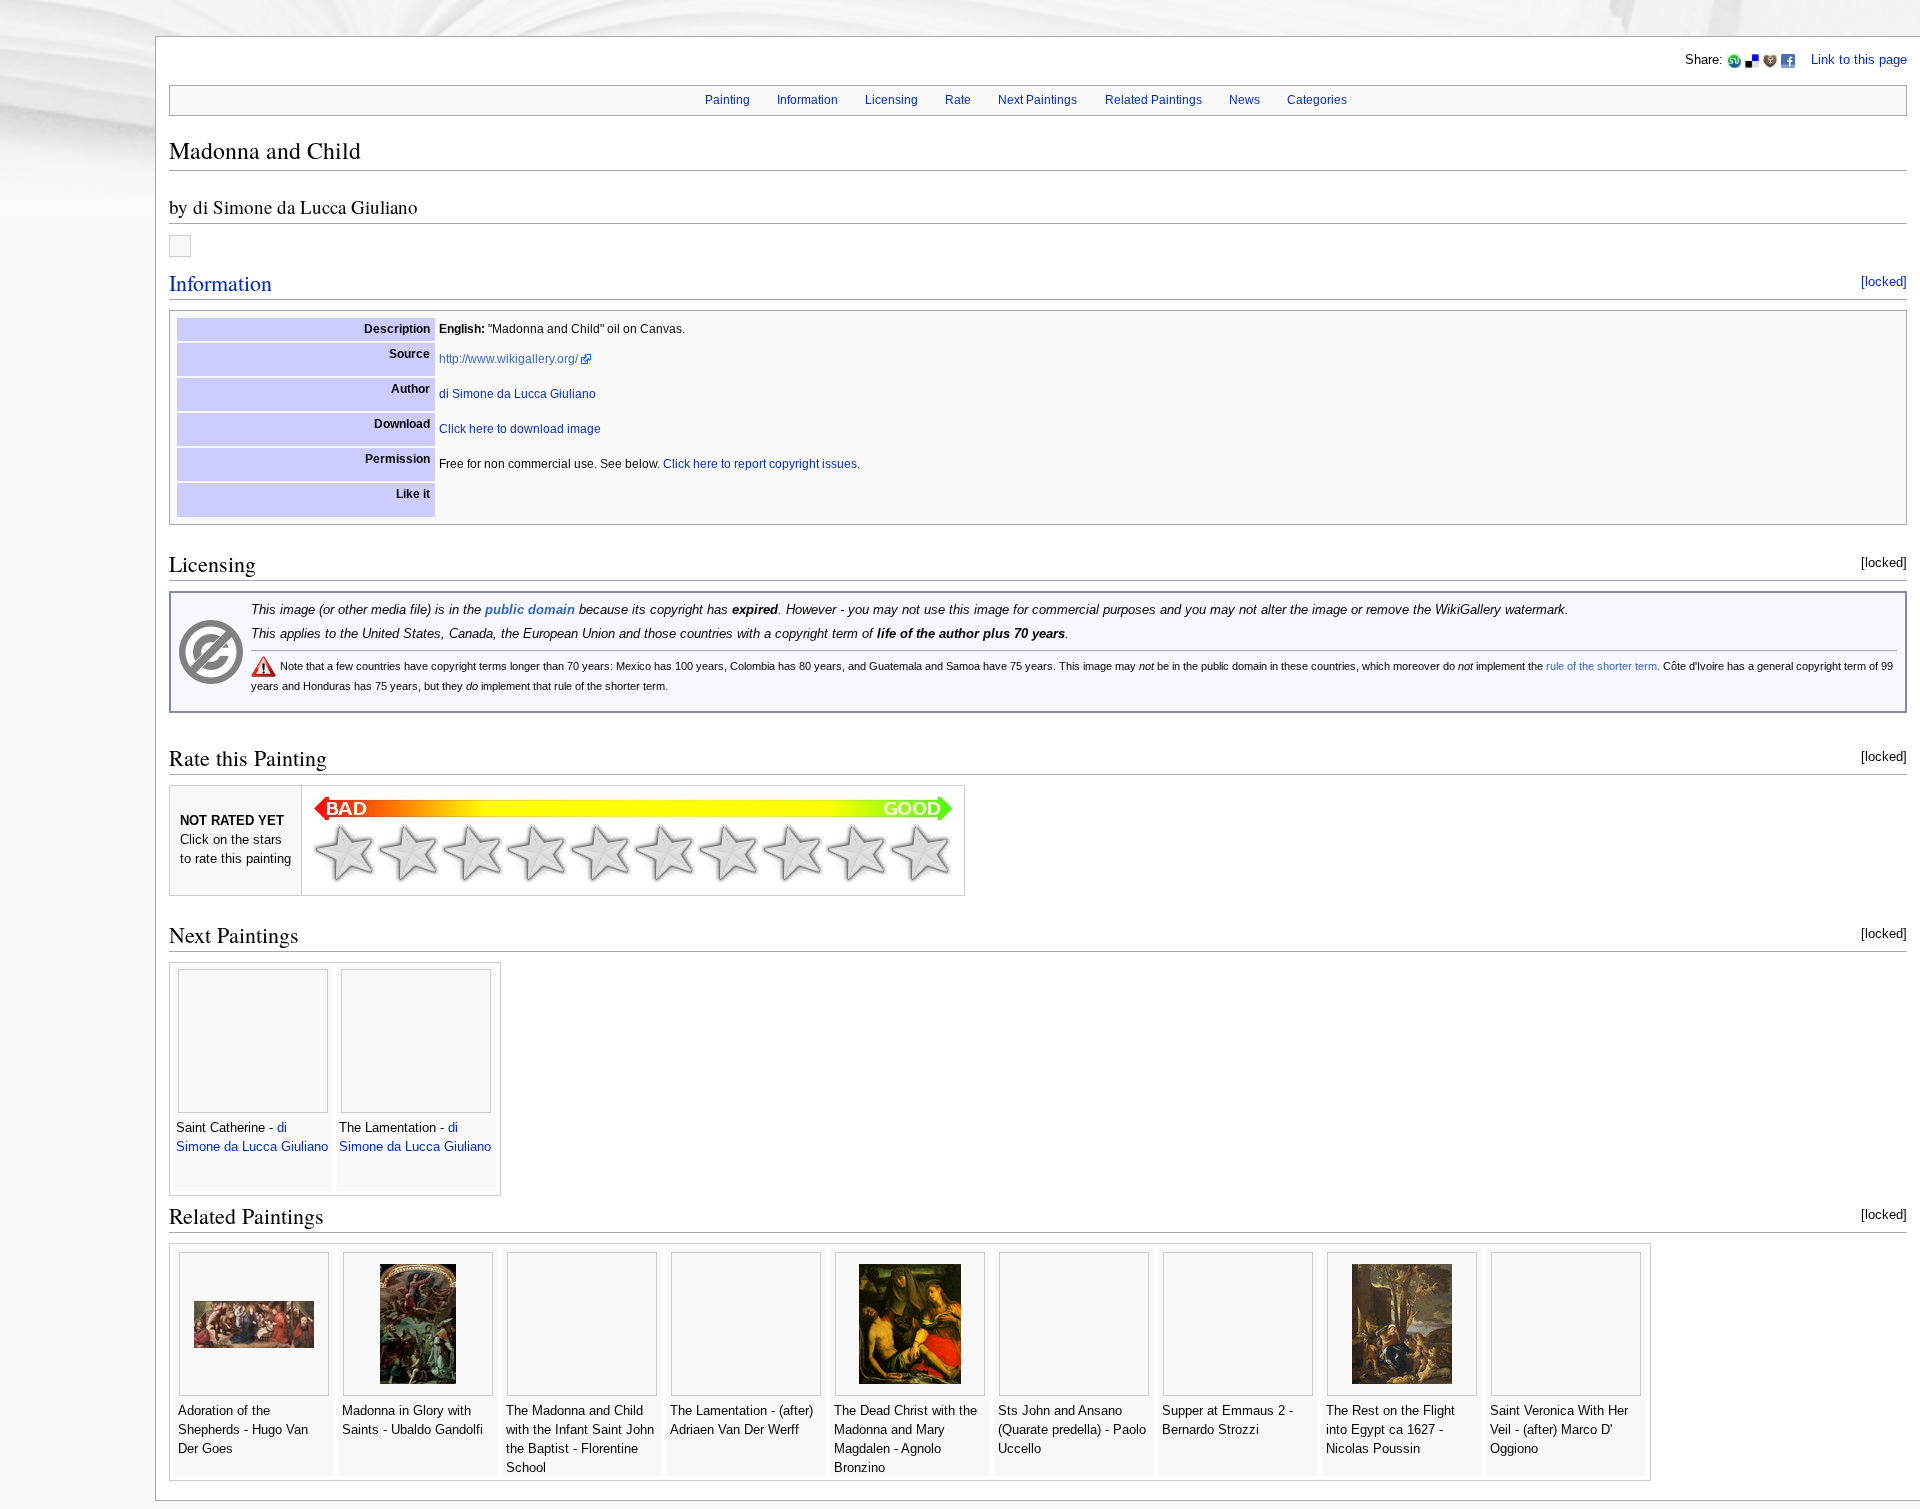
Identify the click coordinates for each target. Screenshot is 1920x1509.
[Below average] (536, 853)
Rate (958, 100)
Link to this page (1859, 60)
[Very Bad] (344, 853)
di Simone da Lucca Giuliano (305, 206)
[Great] (792, 853)
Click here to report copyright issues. (761, 464)
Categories (1317, 100)
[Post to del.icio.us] (1752, 60)
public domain (530, 610)
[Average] (600, 853)
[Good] (664, 853)
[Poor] (472, 853)
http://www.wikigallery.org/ (508, 359)
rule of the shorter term (1601, 666)
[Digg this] (1770, 60)
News (1244, 100)
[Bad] (408, 853)
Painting (727, 100)
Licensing (891, 100)
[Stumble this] (1734, 60)
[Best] (856, 853)
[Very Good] (728, 853)
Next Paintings (1037, 100)
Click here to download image (520, 429)
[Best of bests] (920, 853)
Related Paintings (1153, 100)
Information (807, 100)
